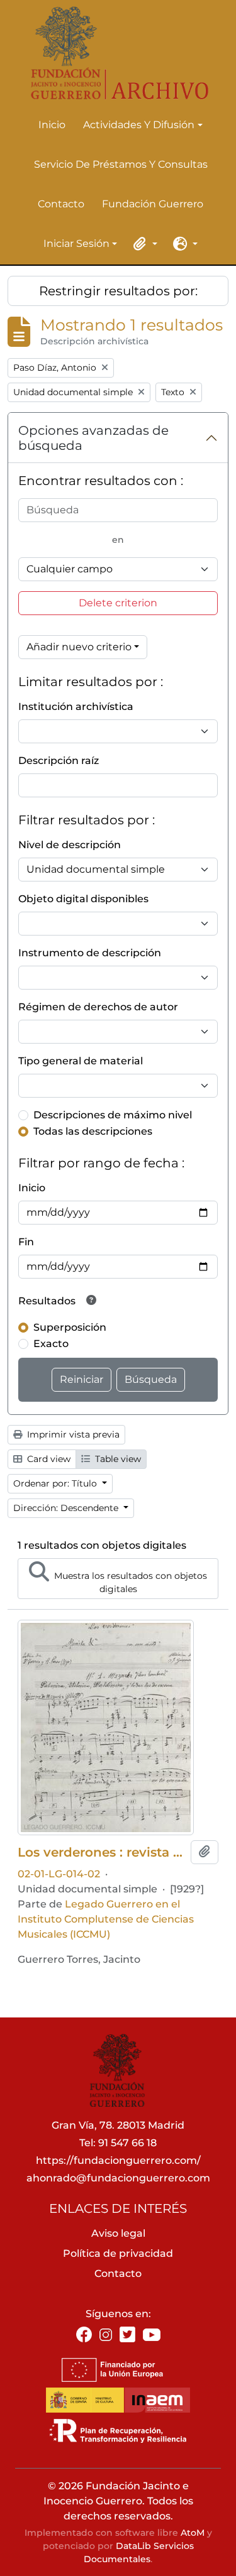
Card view (48, 1459)
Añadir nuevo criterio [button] (79, 647)
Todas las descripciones (93, 1131)
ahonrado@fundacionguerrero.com (118, 2178)
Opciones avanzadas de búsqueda (93, 438)
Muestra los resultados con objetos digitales (129, 1582)
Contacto (61, 204)
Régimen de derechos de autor (98, 1007)
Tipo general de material (81, 1061)
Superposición (70, 1327)
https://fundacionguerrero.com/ (118, 2160)
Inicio (52, 125)
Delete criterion (118, 603)
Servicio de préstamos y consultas (121, 164)
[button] (143, 244)
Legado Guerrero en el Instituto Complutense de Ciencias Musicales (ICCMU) (106, 1919)
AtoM (193, 2533)
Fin (26, 1242)
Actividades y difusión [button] (139, 126)
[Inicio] (113, 53)
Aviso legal (118, 2233)
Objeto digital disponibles (83, 899)
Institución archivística (76, 707)
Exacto (51, 1344)
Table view (117, 1459)
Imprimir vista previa (72, 1434)
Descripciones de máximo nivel (113, 1115)
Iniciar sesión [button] (76, 244)
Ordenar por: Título (56, 1483)
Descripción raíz (59, 761)
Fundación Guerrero (153, 204)
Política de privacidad (118, 2253)
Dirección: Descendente (67, 1508)
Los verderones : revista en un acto (102, 1852)
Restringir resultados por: (118, 291)
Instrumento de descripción (90, 953)
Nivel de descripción (70, 845)
